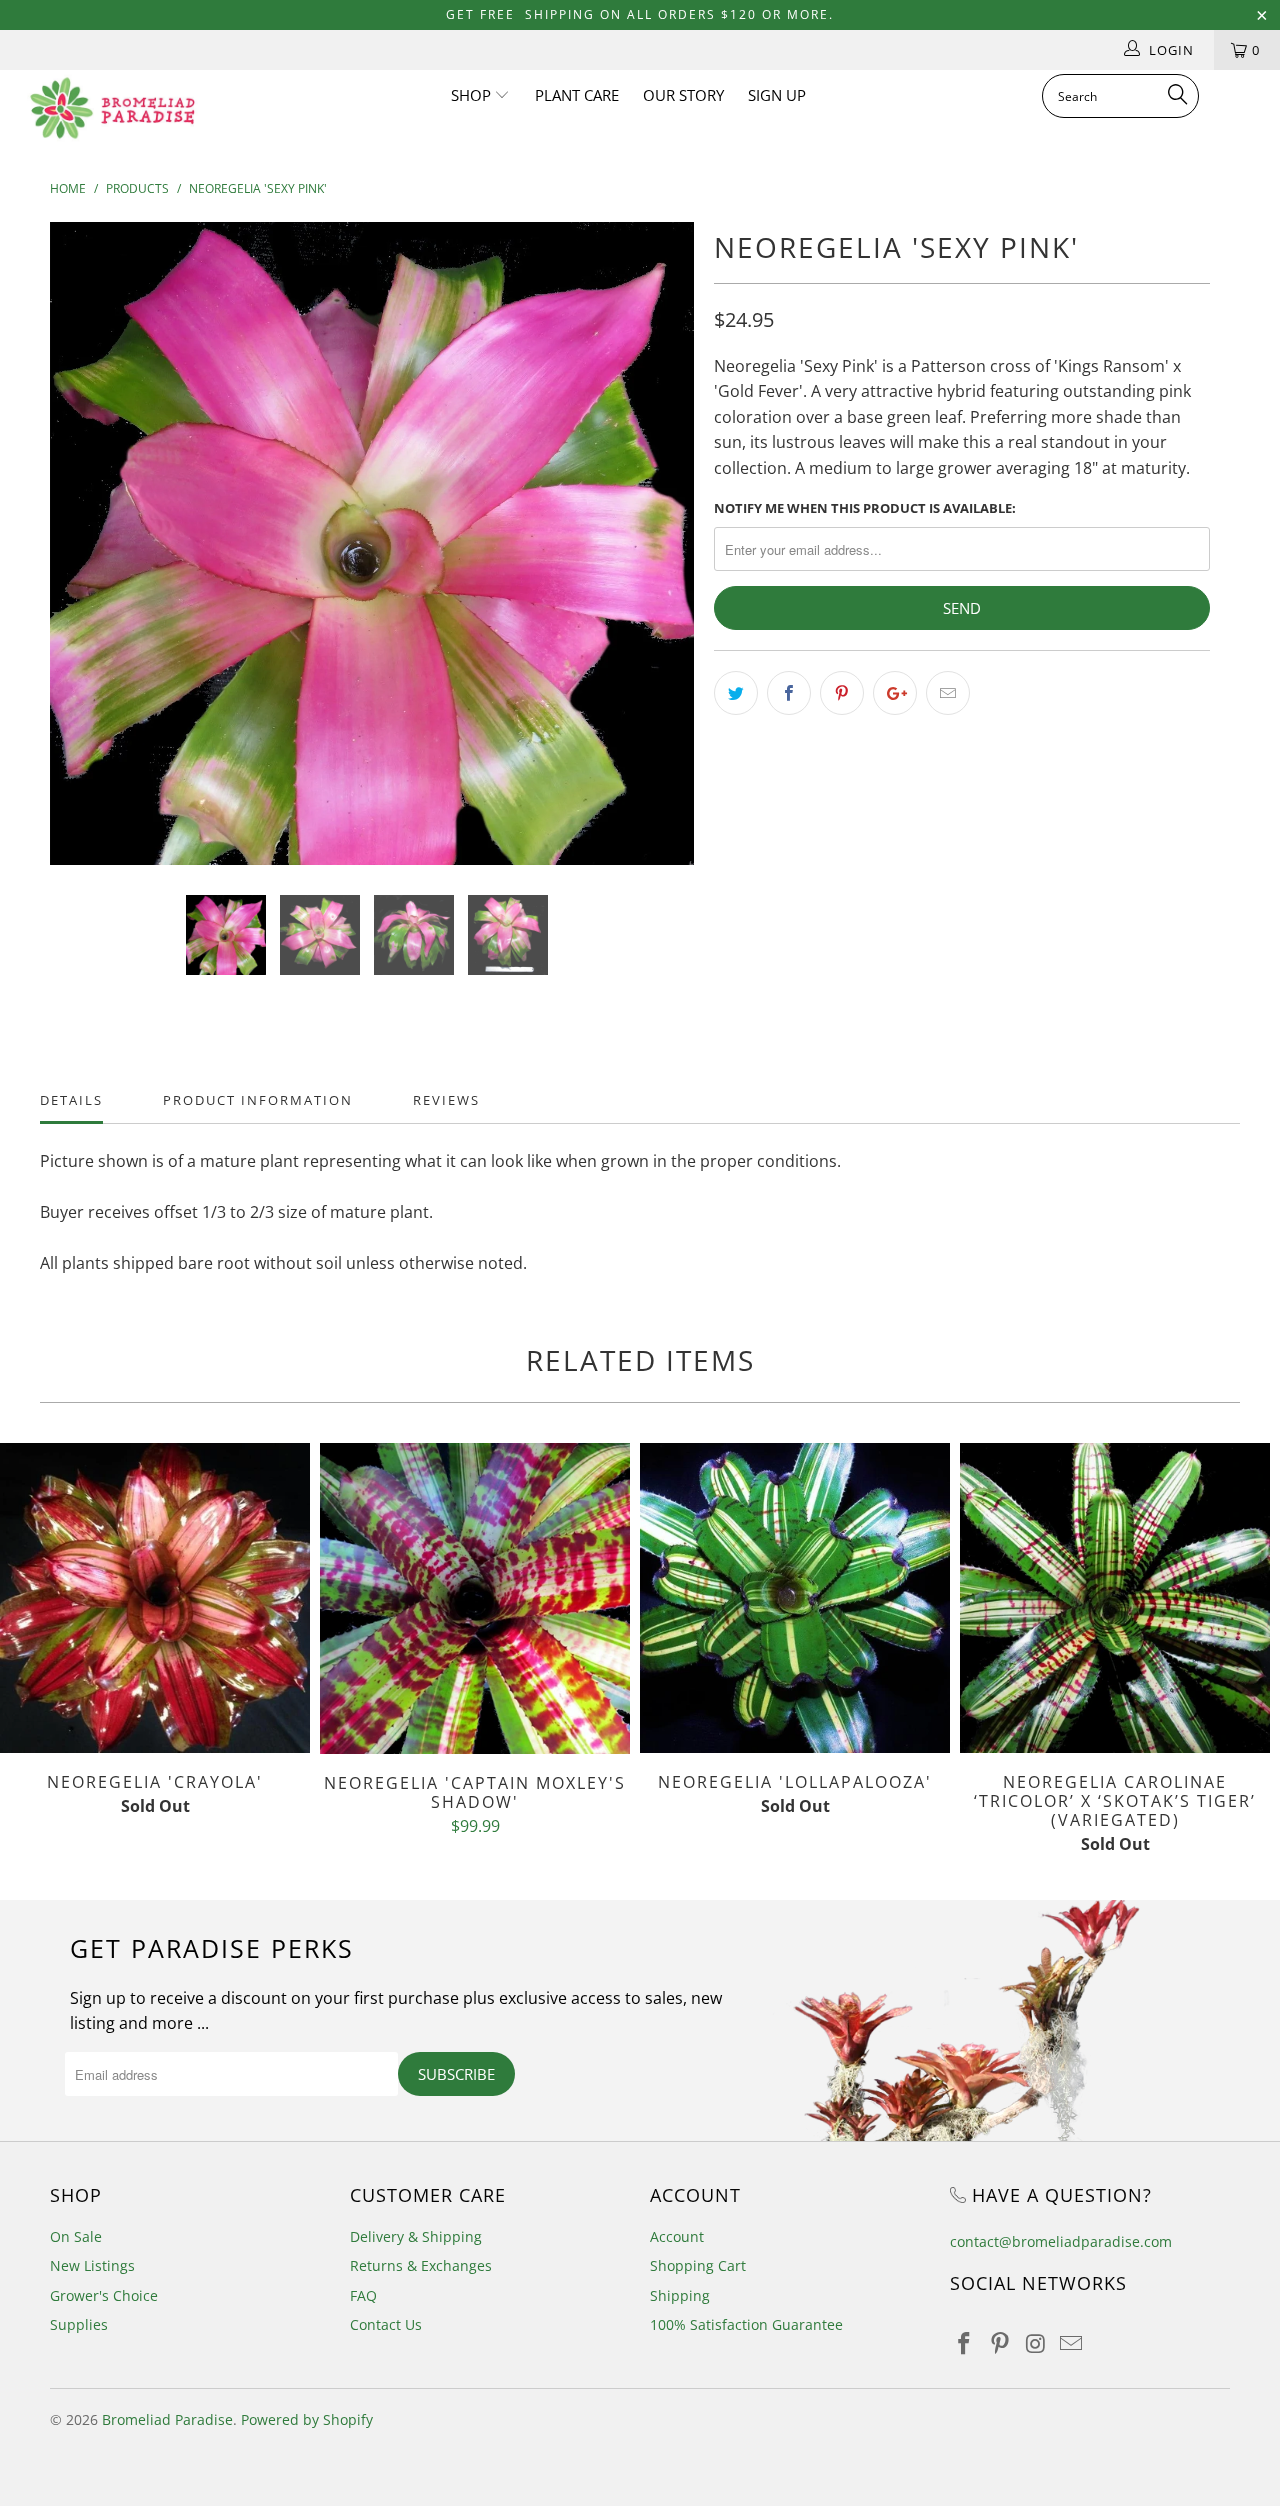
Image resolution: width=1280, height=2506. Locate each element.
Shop (473, 95)
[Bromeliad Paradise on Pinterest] (1001, 2344)
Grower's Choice (104, 2295)
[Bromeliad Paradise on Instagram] (1036, 2344)
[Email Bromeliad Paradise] (1072, 2344)
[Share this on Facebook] (789, 693)
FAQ (363, 2295)
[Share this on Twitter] (736, 693)
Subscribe (456, 2074)
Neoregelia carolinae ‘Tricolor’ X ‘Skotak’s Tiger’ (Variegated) (1115, 1598)
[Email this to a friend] (948, 693)
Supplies (79, 2324)
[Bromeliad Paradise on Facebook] (965, 2344)
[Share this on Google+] (895, 693)
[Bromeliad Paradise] (112, 108)
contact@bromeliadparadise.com (1061, 2241)
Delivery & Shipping (416, 2236)
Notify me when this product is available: (865, 508)
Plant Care (577, 95)
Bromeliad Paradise (167, 2419)
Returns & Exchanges (421, 2265)
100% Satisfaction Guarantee (746, 2324)
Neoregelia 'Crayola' (155, 1598)
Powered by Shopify (307, 2419)
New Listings (92, 2265)
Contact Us (386, 2324)
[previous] (84, 559)
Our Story (683, 95)
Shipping (680, 2295)
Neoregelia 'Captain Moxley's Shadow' (475, 1598)
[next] (659, 559)
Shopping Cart (698, 2265)
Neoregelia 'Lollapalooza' (795, 1598)
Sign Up (777, 95)
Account (677, 2236)
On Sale (76, 2236)
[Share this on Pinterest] (842, 693)
